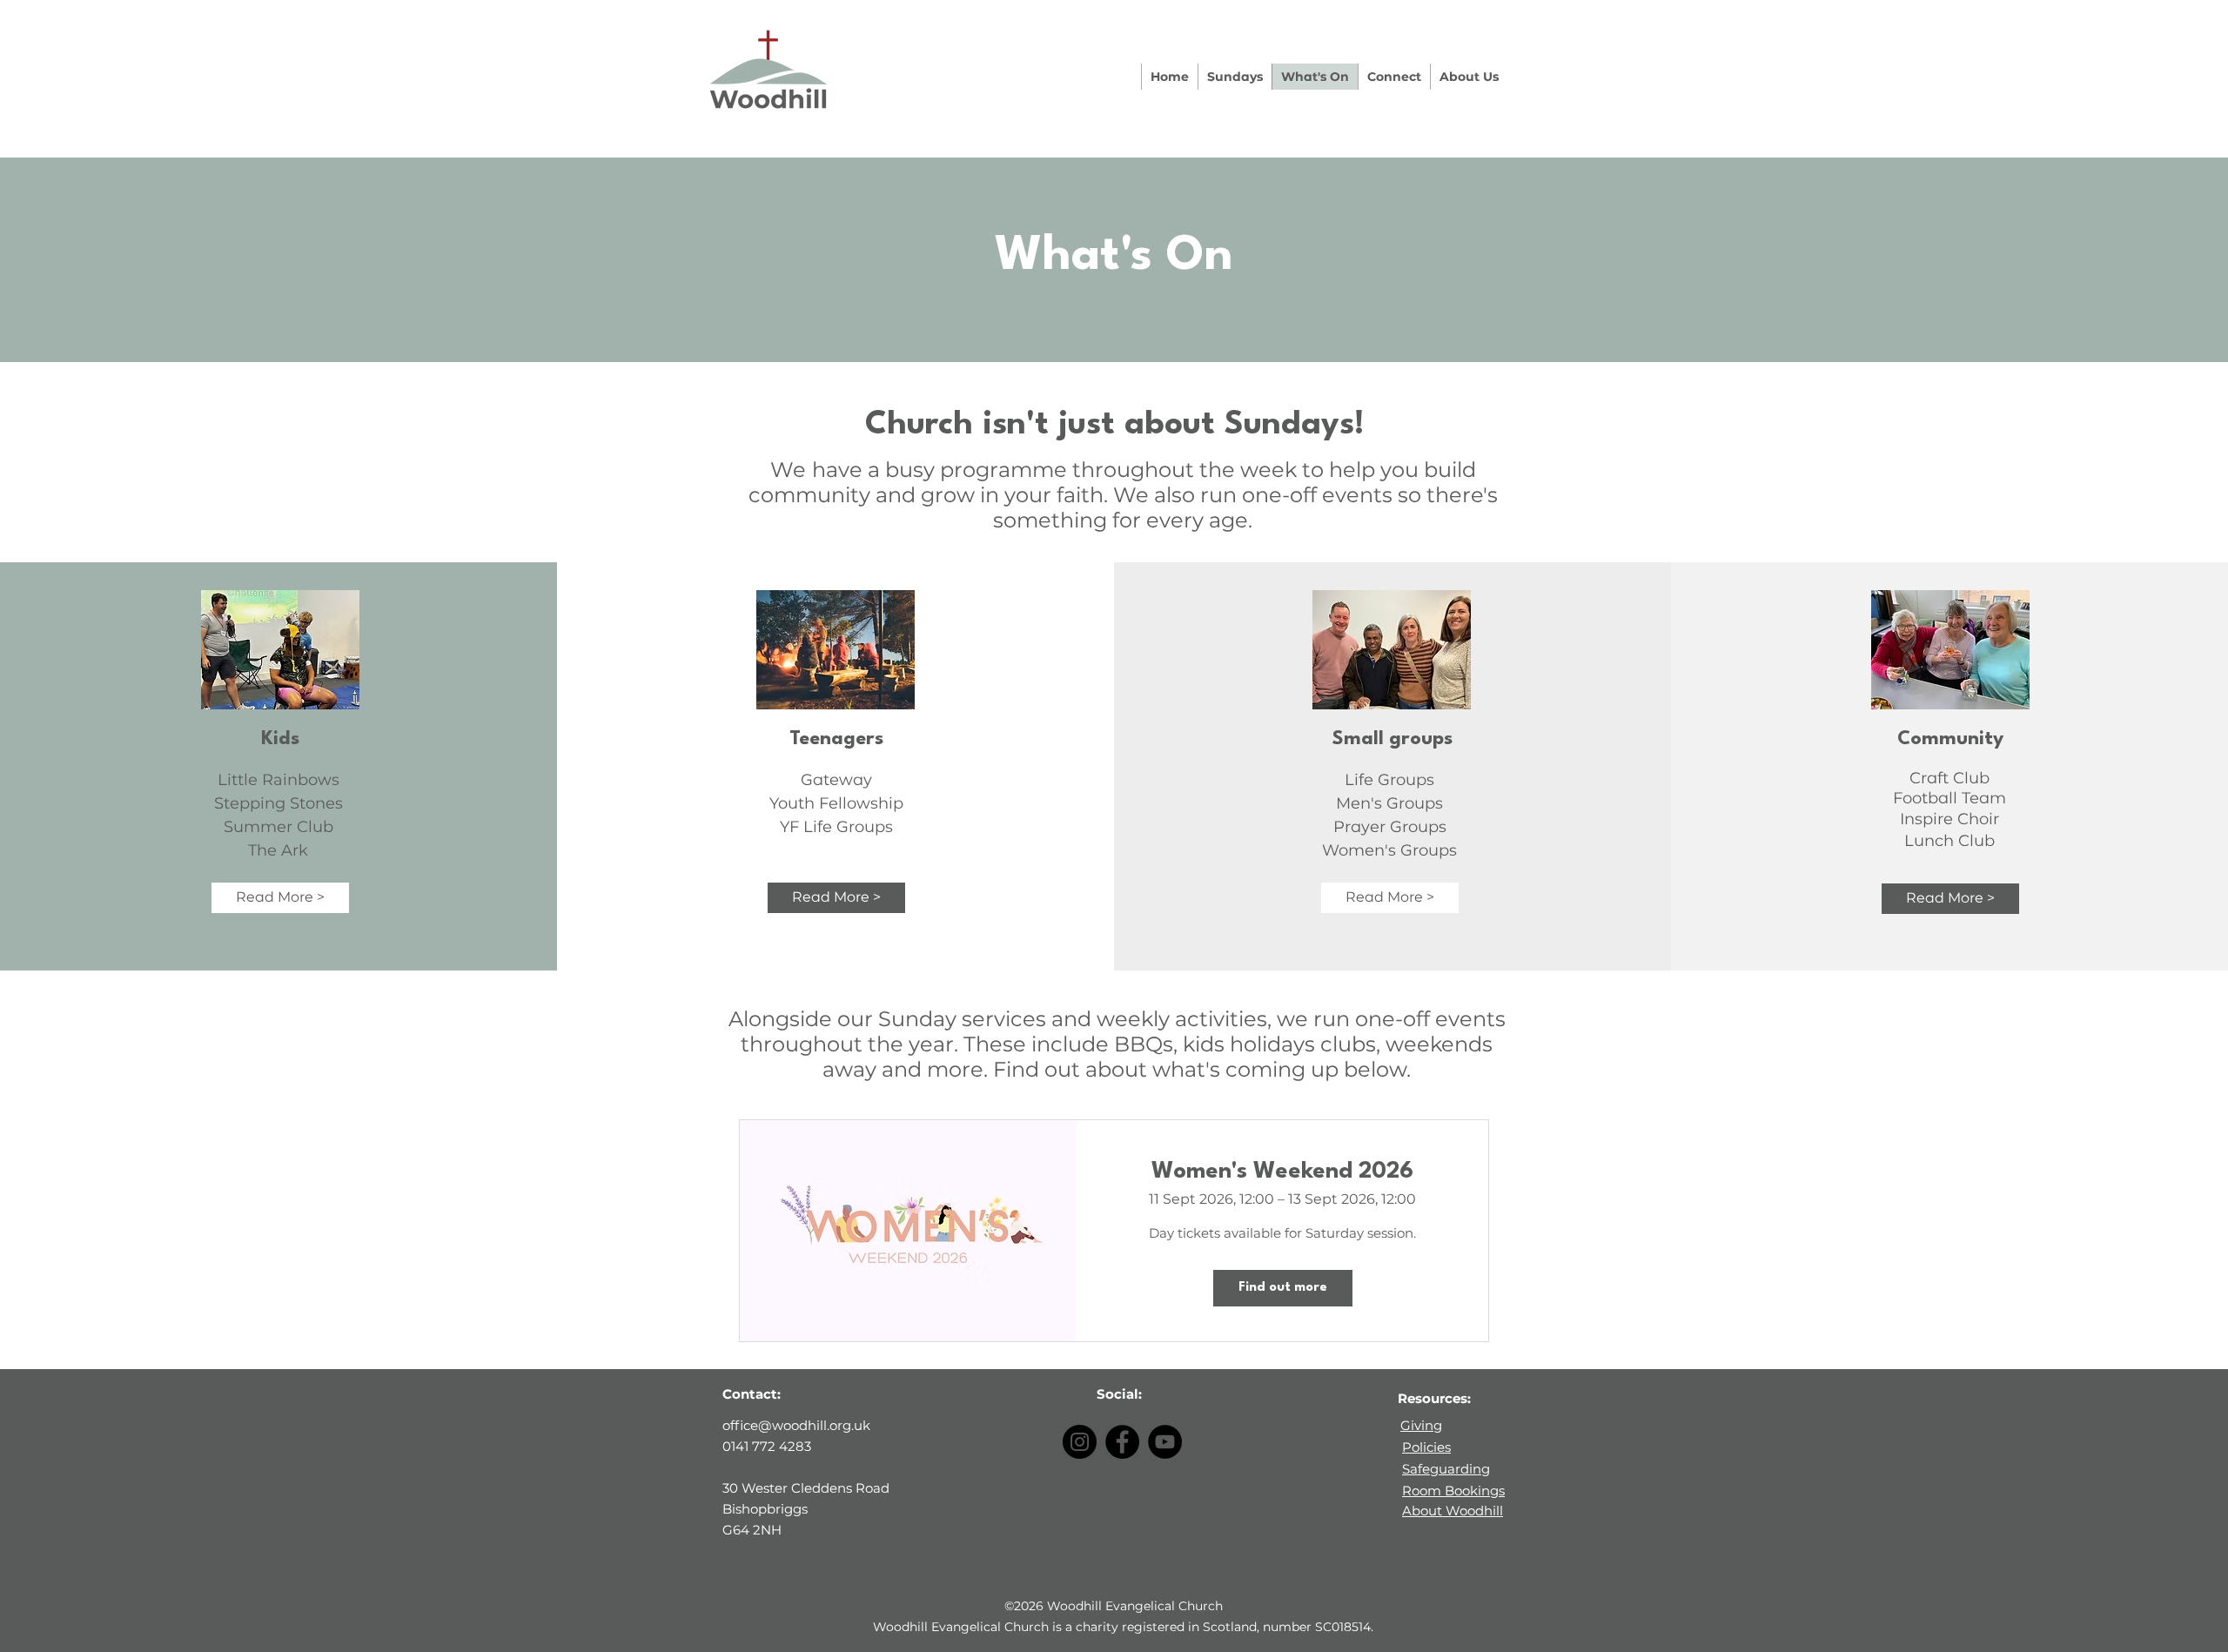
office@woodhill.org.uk (796, 1425)
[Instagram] (1080, 1442)
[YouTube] (1165, 1442)
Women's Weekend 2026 (1282, 1172)
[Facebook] (1122, 1442)
